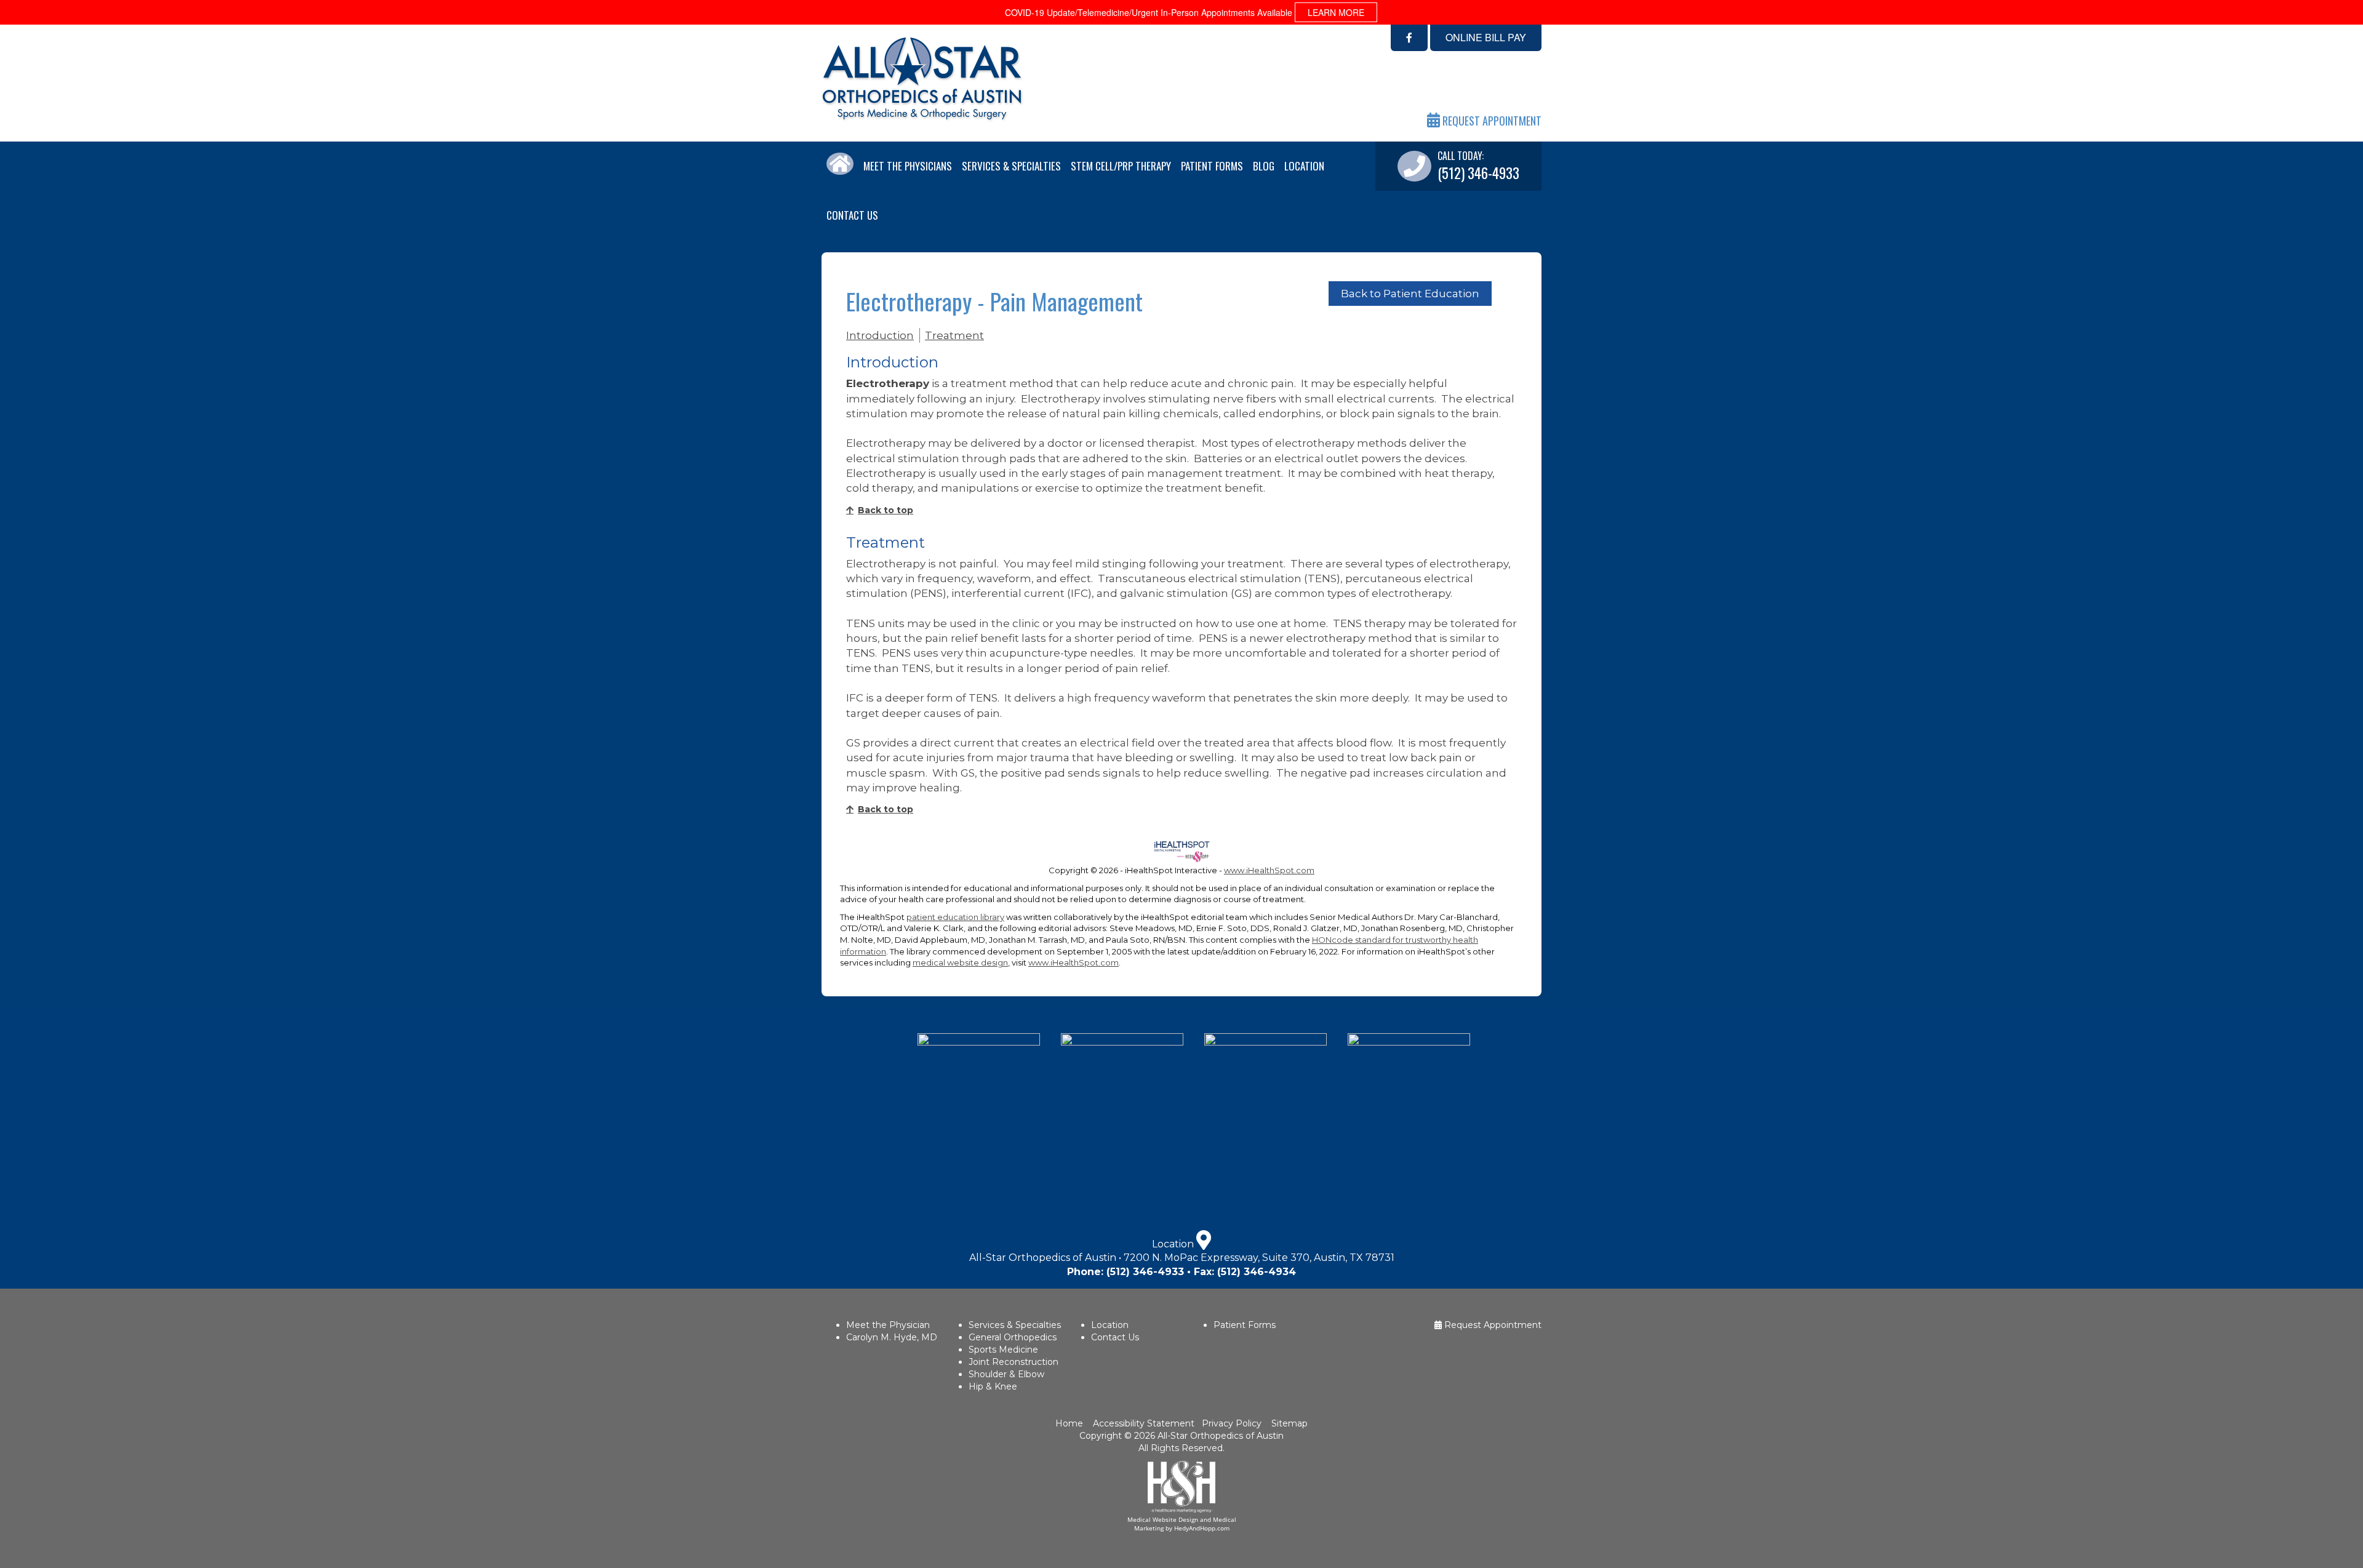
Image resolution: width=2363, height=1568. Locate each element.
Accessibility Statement (1142, 1423)
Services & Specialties (1011, 166)
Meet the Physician (888, 1325)
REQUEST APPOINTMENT (1491, 121)
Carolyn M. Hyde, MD (892, 1337)
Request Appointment (1492, 1325)
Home (1070, 1423)
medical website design (960, 962)
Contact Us (852, 215)
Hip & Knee (993, 1386)
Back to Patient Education (1410, 294)
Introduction (880, 335)
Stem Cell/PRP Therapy (1121, 166)
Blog (1264, 166)
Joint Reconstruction (1014, 1362)
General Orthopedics (1013, 1337)
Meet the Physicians (908, 166)
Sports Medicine (1003, 1350)
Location (1304, 166)
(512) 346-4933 (1145, 1272)
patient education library (955, 917)
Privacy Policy (1232, 1423)
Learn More (1336, 12)
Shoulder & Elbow (1006, 1374)
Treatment (954, 335)
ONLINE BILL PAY (1486, 37)
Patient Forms (1212, 166)
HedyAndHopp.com (1202, 1528)
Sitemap (1289, 1423)
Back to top (886, 510)
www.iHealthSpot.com (1269, 870)
